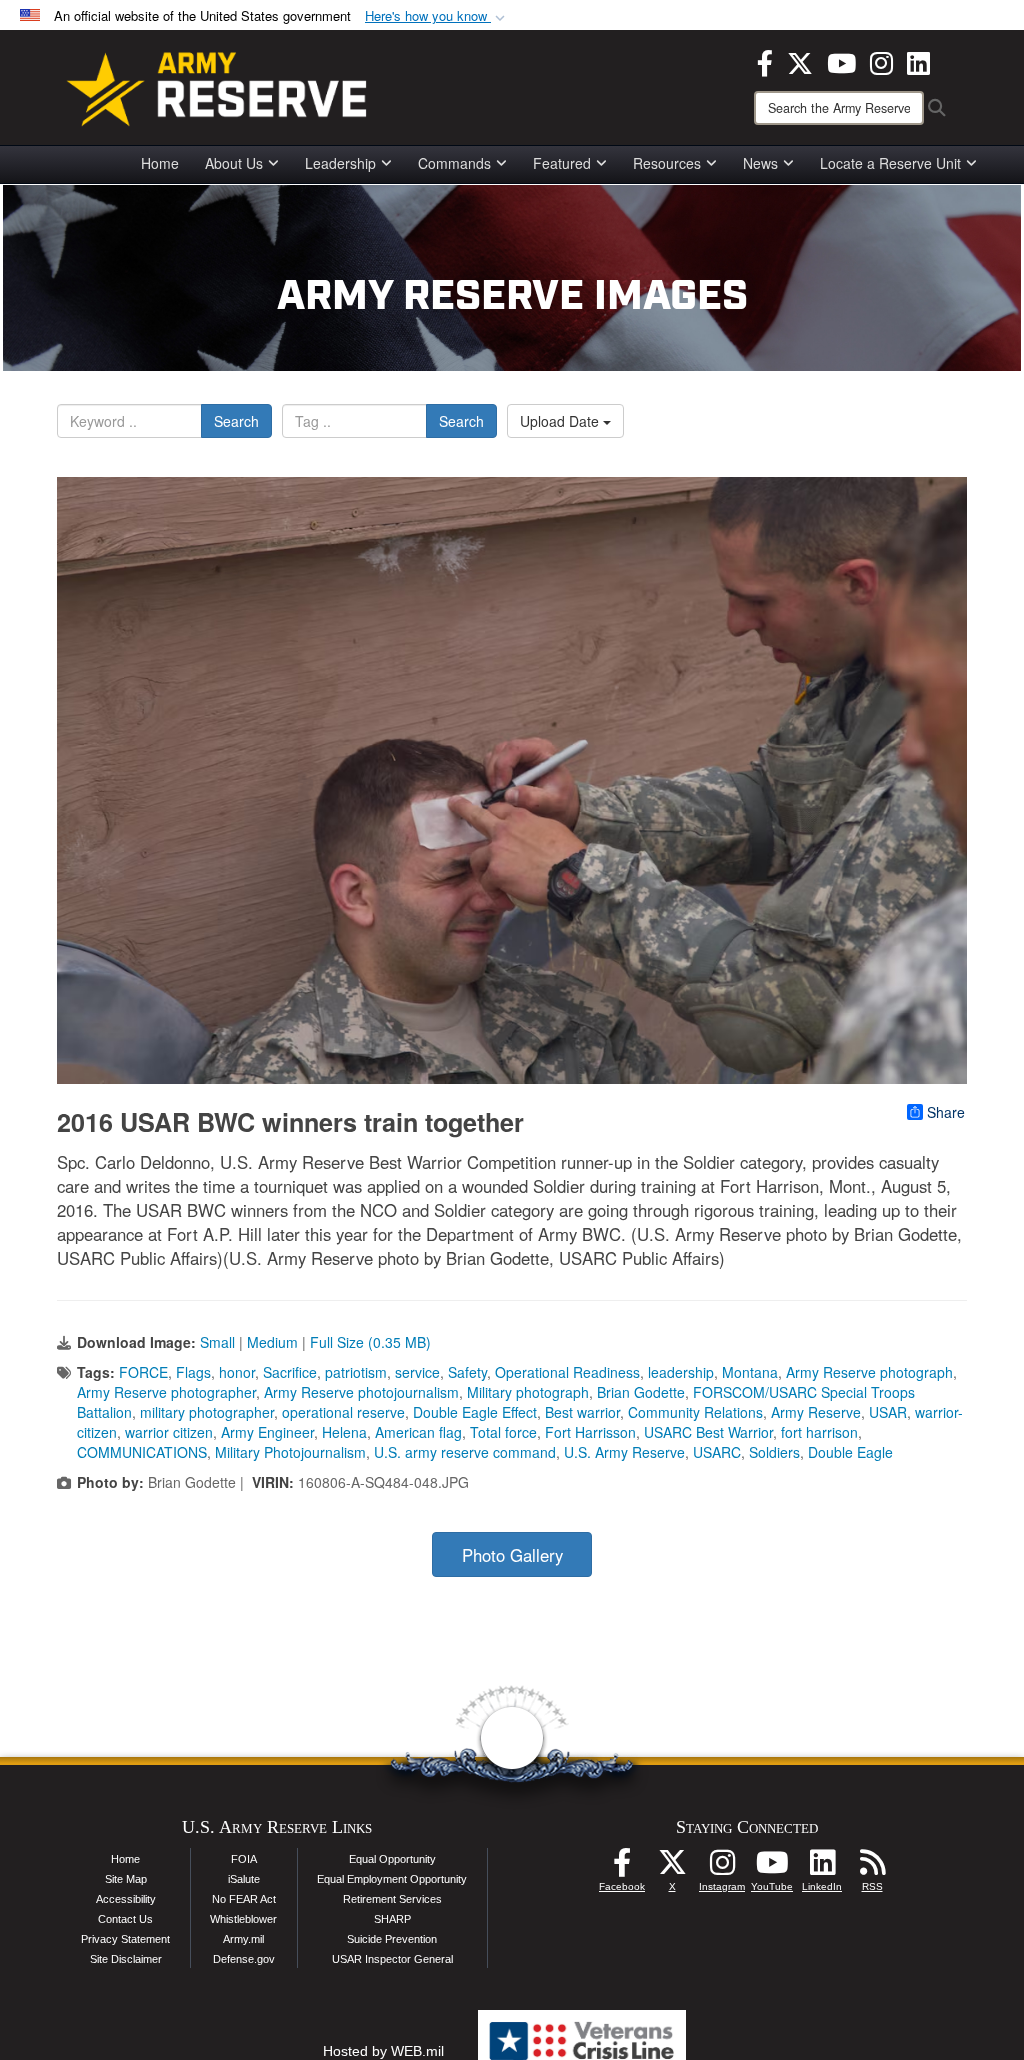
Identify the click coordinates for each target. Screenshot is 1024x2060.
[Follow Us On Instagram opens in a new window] (722, 1868)
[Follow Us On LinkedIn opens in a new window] (822, 1868)
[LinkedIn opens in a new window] (918, 61)
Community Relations (695, 1412)
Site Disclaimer (126, 1959)
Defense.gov (244, 1959)
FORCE (143, 1372)
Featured (562, 163)
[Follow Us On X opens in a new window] (672, 1868)
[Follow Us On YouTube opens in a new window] (772, 1868)
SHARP (392, 1919)
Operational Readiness (567, 1372)
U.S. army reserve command (465, 1452)
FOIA (244, 1859)
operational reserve (343, 1412)
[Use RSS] (872, 1868)
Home (160, 163)
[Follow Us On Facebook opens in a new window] (622, 1868)
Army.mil (243, 1939)
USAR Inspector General (392, 1959)
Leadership (340, 163)
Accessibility (126, 1899)
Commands (454, 163)
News (760, 163)
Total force (503, 1432)
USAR (888, 1412)
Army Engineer (267, 1432)
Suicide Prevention (392, 1939)
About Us (234, 163)
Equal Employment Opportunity (392, 1879)
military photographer (207, 1412)
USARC (717, 1452)
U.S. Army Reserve (624, 1452)
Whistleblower (243, 1919)
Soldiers (774, 1452)
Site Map (126, 1879)
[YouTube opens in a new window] (841, 61)
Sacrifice (290, 1372)
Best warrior (582, 1412)
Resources (667, 163)
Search (236, 421)
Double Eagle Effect (475, 1412)
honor (237, 1372)
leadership (681, 1372)
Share (946, 1112)
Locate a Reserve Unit (890, 163)
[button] (437, 16)
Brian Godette (641, 1392)
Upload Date (561, 421)
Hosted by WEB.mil (383, 2051)
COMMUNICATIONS (142, 1452)
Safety (467, 1372)
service (417, 1372)
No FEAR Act (244, 1899)
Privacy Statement (125, 1939)
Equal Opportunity (392, 1859)
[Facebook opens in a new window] (765, 61)
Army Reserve (816, 1412)
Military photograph (528, 1392)
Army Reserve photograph (869, 1372)
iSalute (244, 1879)
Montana (750, 1372)
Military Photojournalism (290, 1452)
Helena (344, 1432)
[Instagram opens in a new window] (881, 61)
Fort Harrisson (590, 1432)
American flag (418, 1432)
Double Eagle (850, 1452)
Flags (193, 1372)
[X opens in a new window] (800, 61)
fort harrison (819, 1432)
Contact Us (125, 1919)
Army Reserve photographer (166, 1392)
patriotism (356, 1372)
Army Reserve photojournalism (361, 1392)
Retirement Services (392, 1899)
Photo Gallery (512, 1555)
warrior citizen (169, 1432)
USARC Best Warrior (708, 1432)
